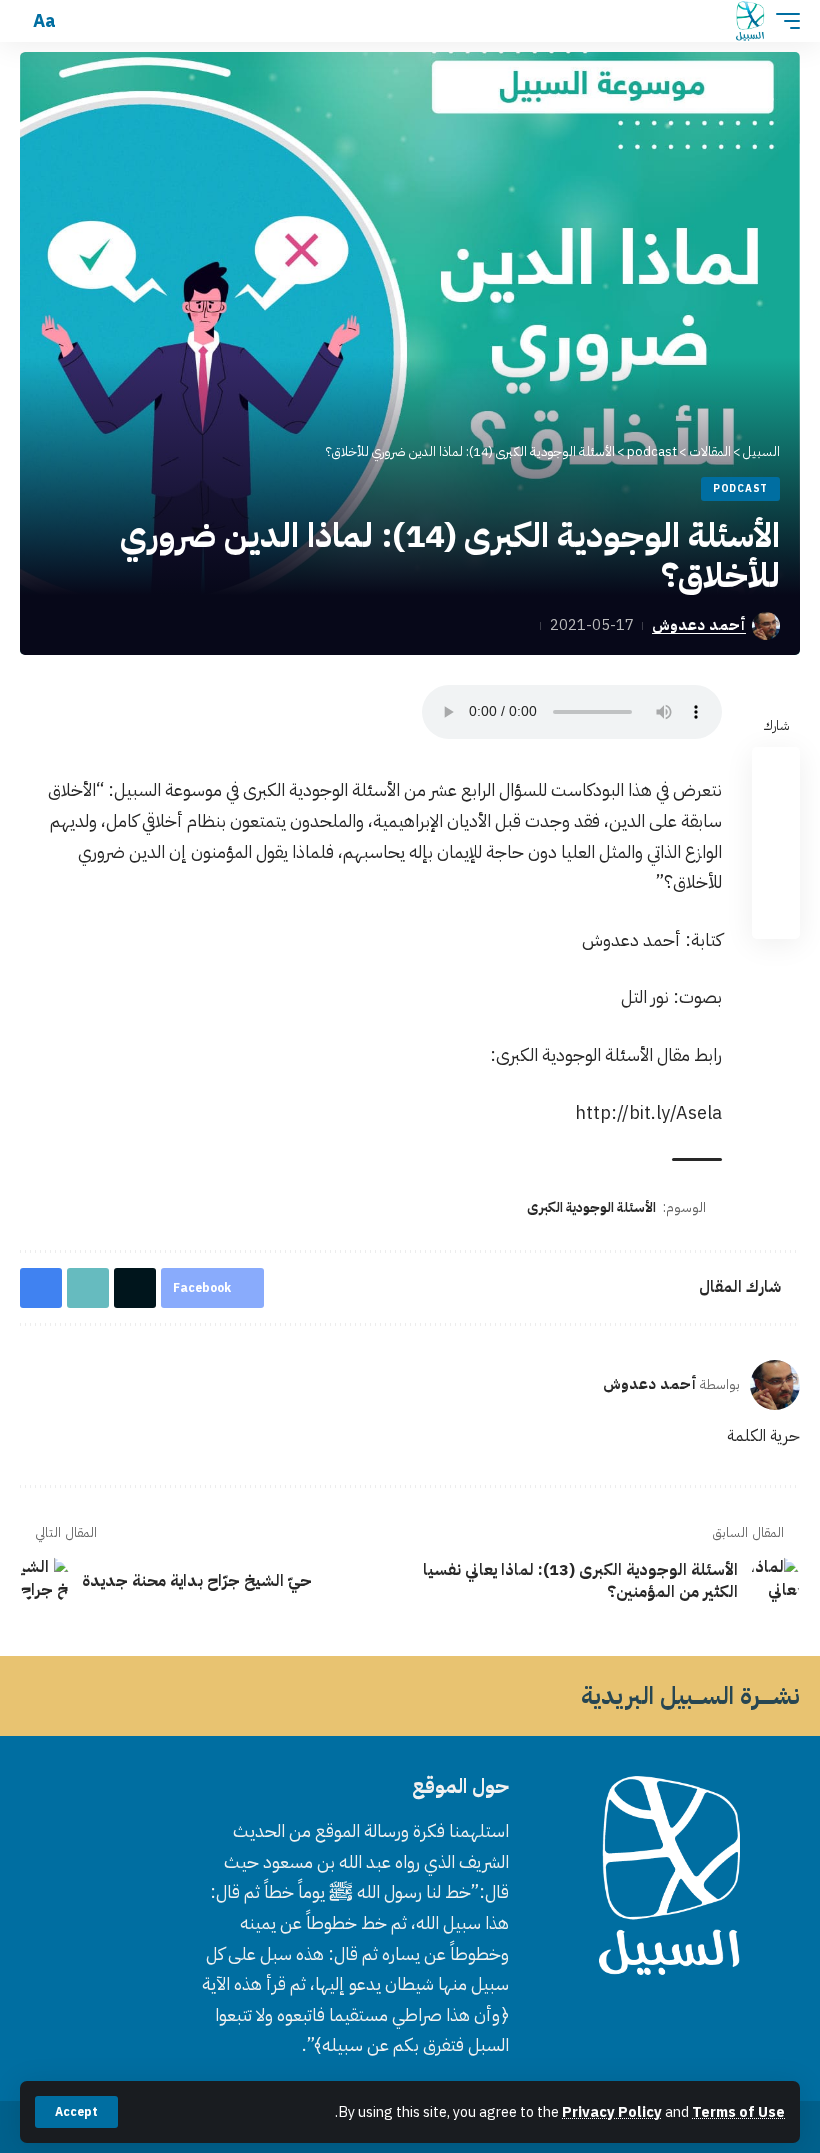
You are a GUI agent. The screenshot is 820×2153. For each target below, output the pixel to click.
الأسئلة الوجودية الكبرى (591, 1207)
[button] (76, 2112)
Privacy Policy (612, 2112)
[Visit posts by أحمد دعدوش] (775, 1385)
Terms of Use (738, 2112)
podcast (740, 488)
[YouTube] (658, 2010)
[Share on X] (776, 819)
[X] (682, 2010)
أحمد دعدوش (699, 625)
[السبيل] (750, 21)
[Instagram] (634, 2010)
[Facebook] (706, 2010)
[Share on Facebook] (776, 771)
